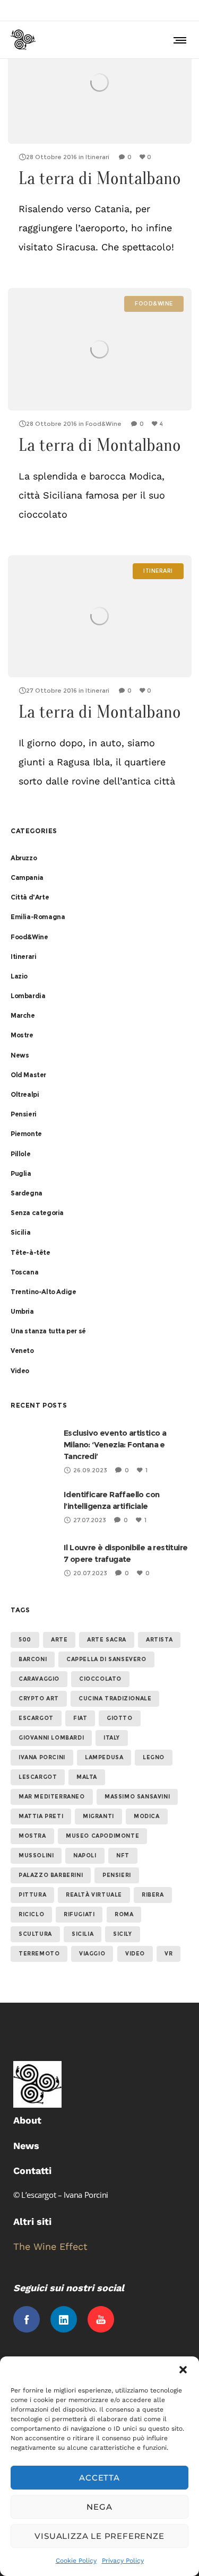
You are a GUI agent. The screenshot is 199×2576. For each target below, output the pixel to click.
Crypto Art (39, 1699)
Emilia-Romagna (38, 917)
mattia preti (41, 1816)
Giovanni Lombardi (51, 1738)
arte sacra (107, 1640)
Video (20, 1371)
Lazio (19, 976)
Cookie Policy (76, 2561)
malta (87, 1777)
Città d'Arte (30, 897)
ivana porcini (42, 1757)
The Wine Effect (50, 2246)
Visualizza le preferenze (99, 2536)
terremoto (39, 1954)
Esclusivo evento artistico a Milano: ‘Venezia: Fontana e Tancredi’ (115, 1444)
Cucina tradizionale (115, 1699)
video (135, 1954)
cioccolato (100, 1679)
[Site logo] (23, 40)
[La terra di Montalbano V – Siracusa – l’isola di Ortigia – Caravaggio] (100, 82)
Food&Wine (29, 937)
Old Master (28, 1075)
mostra (32, 1836)
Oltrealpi (25, 1094)
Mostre (22, 1035)
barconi (33, 1659)
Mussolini (36, 1855)
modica (147, 1816)
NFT (123, 1855)
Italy (112, 1738)
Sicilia (20, 1232)
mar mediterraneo (52, 1797)
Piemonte (26, 1134)
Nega (99, 2507)
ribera (153, 1895)
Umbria (22, 1311)
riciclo (31, 1914)
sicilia (83, 1934)
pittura (32, 1895)
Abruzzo (24, 858)
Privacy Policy (123, 2561)
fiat (80, 1718)
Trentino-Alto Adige (43, 1292)
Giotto (120, 1718)
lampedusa (104, 1757)
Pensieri (24, 1114)
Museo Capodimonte (102, 1836)
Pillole (20, 1154)
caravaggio (39, 1679)
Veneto (22, 1351)
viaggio (92, 1954)
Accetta (99, 2478)
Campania (27, 877)
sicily (123, 1934)
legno (154, 1757)
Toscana (24, 1272)
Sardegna (27, 1193)
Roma (124, 1914)
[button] (183, 2370)
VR (168, 1954)
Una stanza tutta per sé (48, 1331)
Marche (23, 1015)
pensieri (117, 1875)
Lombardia (28, 996)
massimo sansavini (137, 1797)
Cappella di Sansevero (106, 1659)
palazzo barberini (51, 1875)
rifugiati (79, 1914)
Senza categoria (37, 1213)
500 (25, 1640)
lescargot (38, 1777)
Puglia (21, 1173)
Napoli (85, 1855)
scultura (35, 1934)
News (20, 1055)
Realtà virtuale (94, 1895)
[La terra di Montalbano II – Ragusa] (100, 617)
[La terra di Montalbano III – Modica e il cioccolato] (100, 349)
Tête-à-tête (31, 1252)
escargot (36, 1718)
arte (59, 1640)
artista (159, 1640)
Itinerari (23, 957)
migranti (98, 1816)
